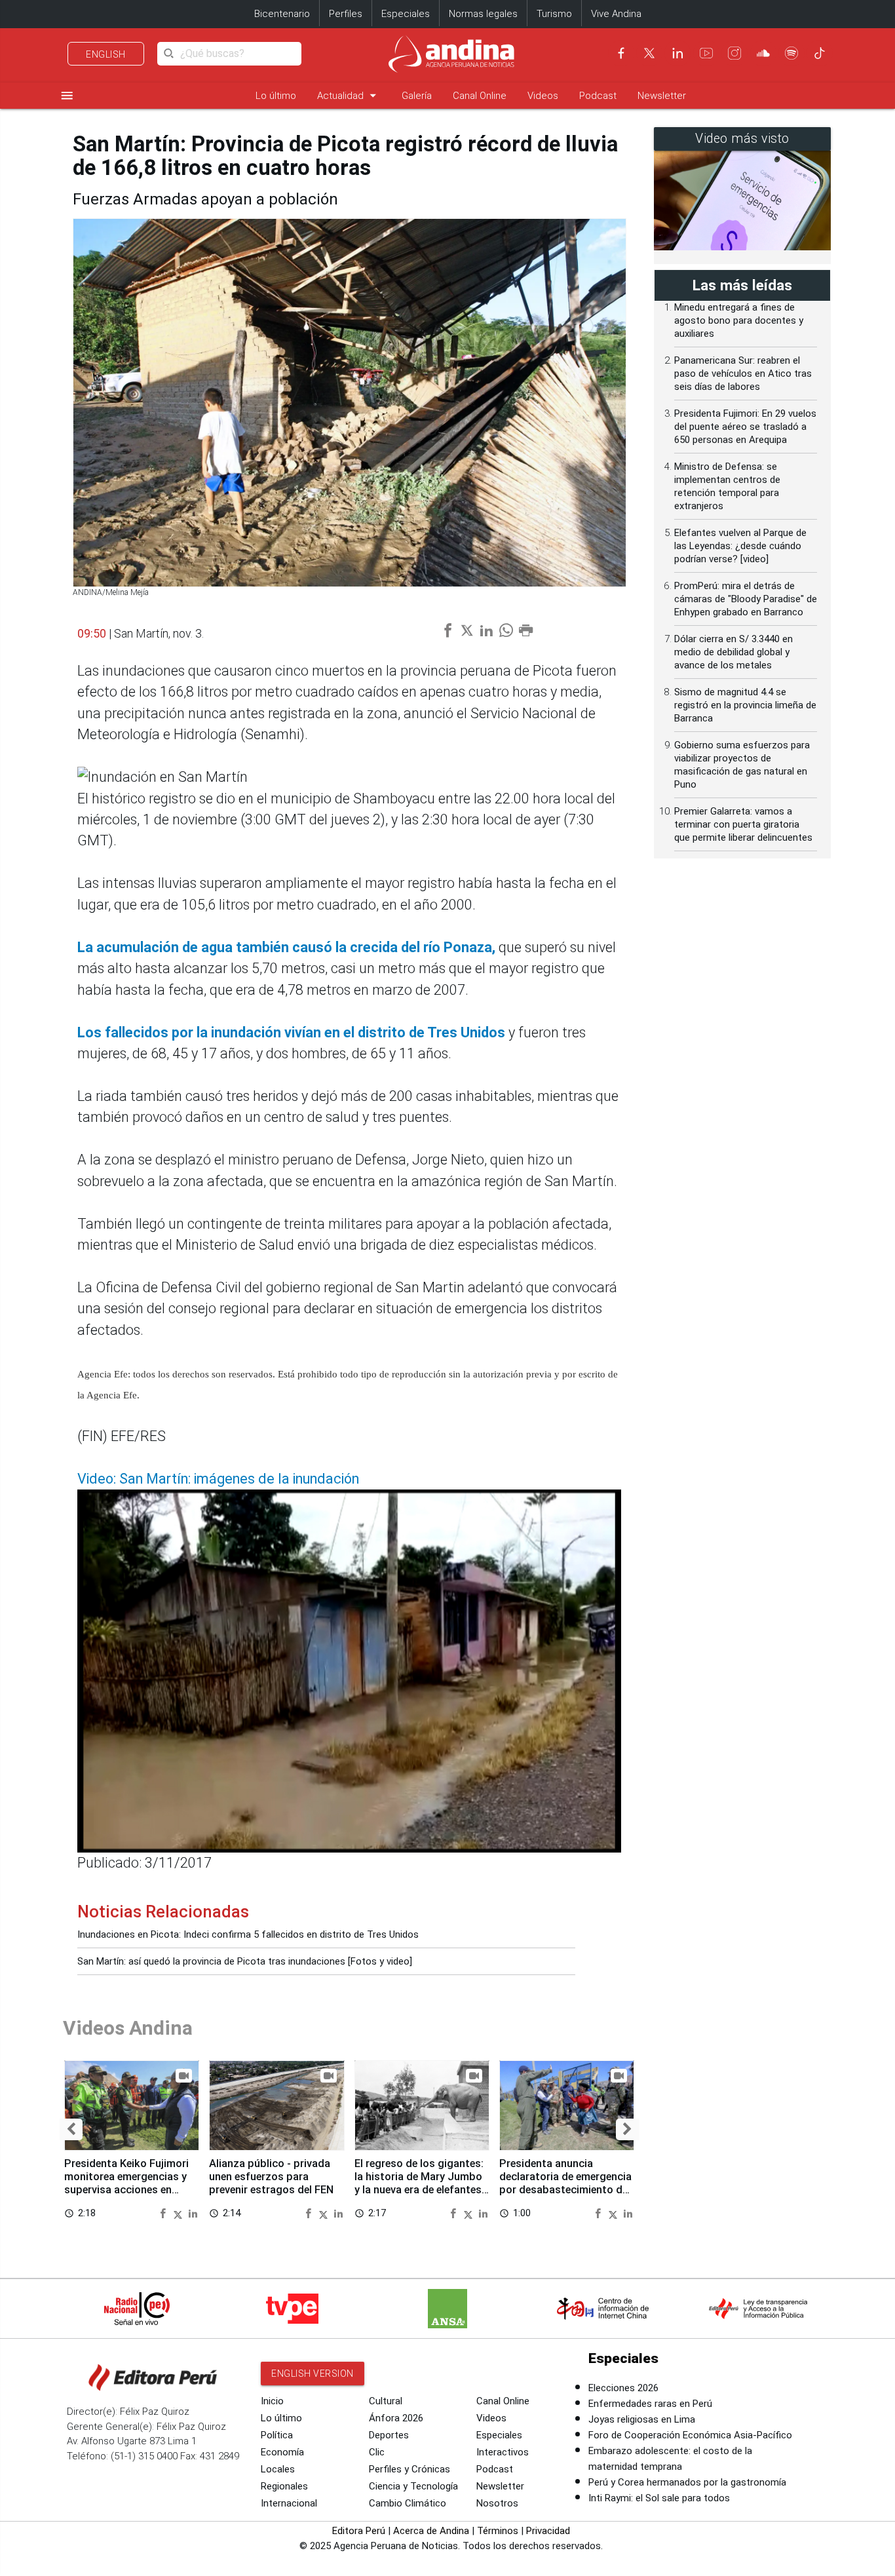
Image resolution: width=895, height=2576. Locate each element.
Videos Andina (128, 2028)
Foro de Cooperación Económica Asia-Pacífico (690, 2435)
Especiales (406, 14)
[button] (71, 2129)
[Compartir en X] (180, 2213)
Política (277, 2435)
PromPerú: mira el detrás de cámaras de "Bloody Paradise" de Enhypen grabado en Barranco (746, 599)
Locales (278, 2469)
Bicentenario (282, 14)
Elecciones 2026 (623, 2388)
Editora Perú (359, 2531)
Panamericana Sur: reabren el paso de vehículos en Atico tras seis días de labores (743, 374)
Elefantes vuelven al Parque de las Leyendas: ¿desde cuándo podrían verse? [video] (740, 546)
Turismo (554, 14)
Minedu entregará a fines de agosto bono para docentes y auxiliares (739, 320)
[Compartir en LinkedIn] (193, 2213)
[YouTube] (706, 53)
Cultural (386, 2401)
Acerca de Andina (431, 2531)
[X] (649, 53)
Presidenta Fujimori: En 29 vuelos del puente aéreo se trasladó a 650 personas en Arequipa (745, 427)
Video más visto (742, 139)
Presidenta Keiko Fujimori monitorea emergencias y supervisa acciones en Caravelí (126, 2183)
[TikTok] (820, 53)
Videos (543, 96)
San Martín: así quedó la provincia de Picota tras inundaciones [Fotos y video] (245, 1961)
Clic (377, 2452)
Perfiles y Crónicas (409, 2469)
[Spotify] (791, 53)
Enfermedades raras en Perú (650, 2404)
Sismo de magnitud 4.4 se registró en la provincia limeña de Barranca (745, 705)
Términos (498, 2531)
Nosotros (497, 2503)
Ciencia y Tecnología (413, 2486)
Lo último (276, 96)
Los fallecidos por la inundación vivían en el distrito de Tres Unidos (293, 1032)
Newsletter (662, 96)
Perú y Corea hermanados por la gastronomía (687, 2482)
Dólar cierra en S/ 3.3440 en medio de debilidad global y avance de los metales (733, 652)
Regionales (284, 2486)
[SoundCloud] (763, 53)
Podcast (598, 96)
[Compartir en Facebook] (164, 2213)
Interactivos (503, 2452)
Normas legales (483, 14)
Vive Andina (616, 14)
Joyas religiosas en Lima (642, 2419)
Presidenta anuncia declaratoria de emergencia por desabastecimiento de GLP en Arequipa (565, 2183)
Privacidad (548, 2531)
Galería (417, 96)
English (106, 54)
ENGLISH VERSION (313, 2374)
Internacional (289, 2503)
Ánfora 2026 (396, 2418)
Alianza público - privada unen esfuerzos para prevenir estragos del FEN (271, 2177)
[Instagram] (734, 53)
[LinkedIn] (677, 53)
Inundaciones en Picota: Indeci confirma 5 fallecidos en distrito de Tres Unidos (248, 1934)
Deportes (389, 2435)
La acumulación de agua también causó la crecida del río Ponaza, (286, 947)
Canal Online (480, 96)
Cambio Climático (408, 2503)
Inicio (272, 2401)
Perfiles (346, 14)
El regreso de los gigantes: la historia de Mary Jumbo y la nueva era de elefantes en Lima (419, 2183)
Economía (282, 2452)
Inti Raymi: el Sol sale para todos (659, 2498)
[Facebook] (621, 53)
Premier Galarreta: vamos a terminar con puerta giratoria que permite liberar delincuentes (743, 824)
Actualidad (349, 95)
